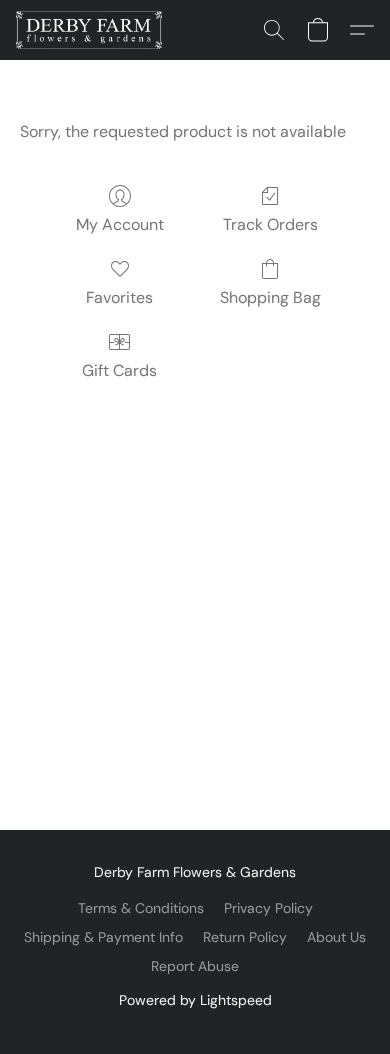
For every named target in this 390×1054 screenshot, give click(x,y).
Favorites (119, 297)
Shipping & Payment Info (103, 937)
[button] (92, 30)
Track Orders (270, 224)
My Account (120, 224)
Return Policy (245, 937)
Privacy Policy (268, 908)
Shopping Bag (270, 297)
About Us (336, 937)
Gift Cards (119, 370)
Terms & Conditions (141, 908)
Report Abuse (195, 966)
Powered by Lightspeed (195, 1000)
